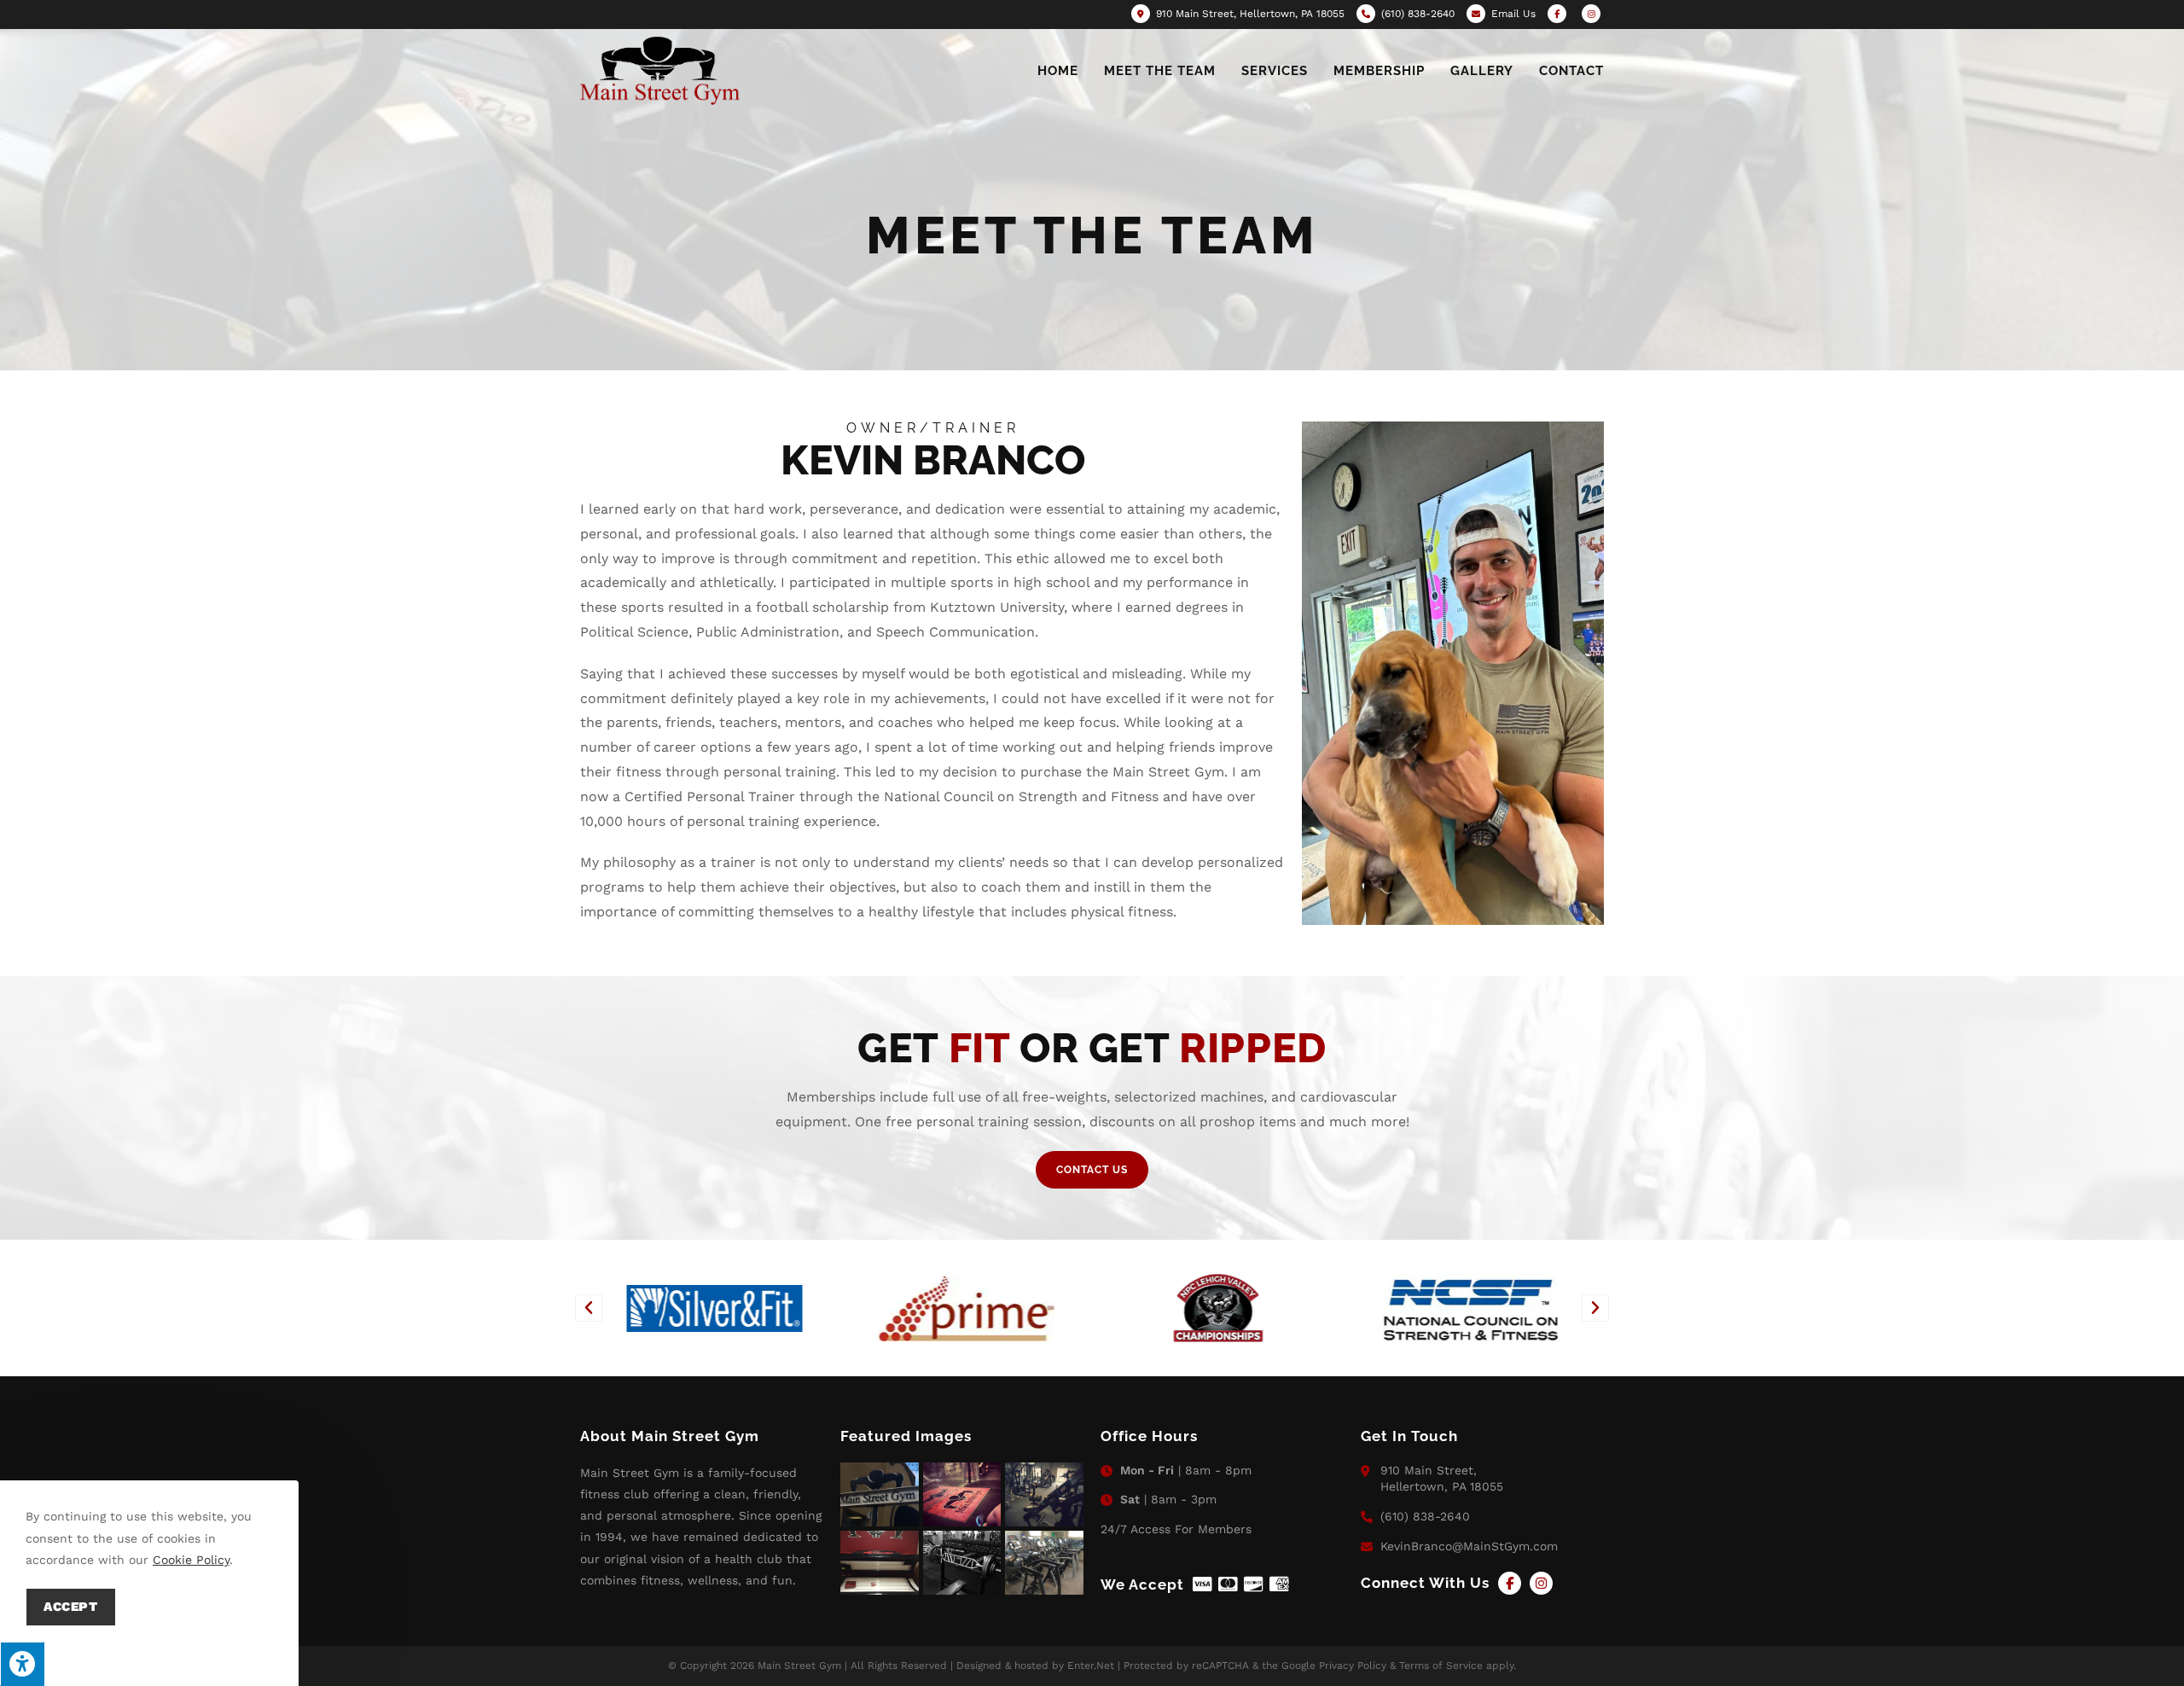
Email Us (1513, 14)
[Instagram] (1541, 1583)
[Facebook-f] (1510, 1583)
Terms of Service (1441, 1666)
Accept (71, 1607)
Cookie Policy (191, 1560)
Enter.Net (1091, 1666)
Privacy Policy (1353, 1666)
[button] (589, 1308)
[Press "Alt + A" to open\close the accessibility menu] (22, 1664)
